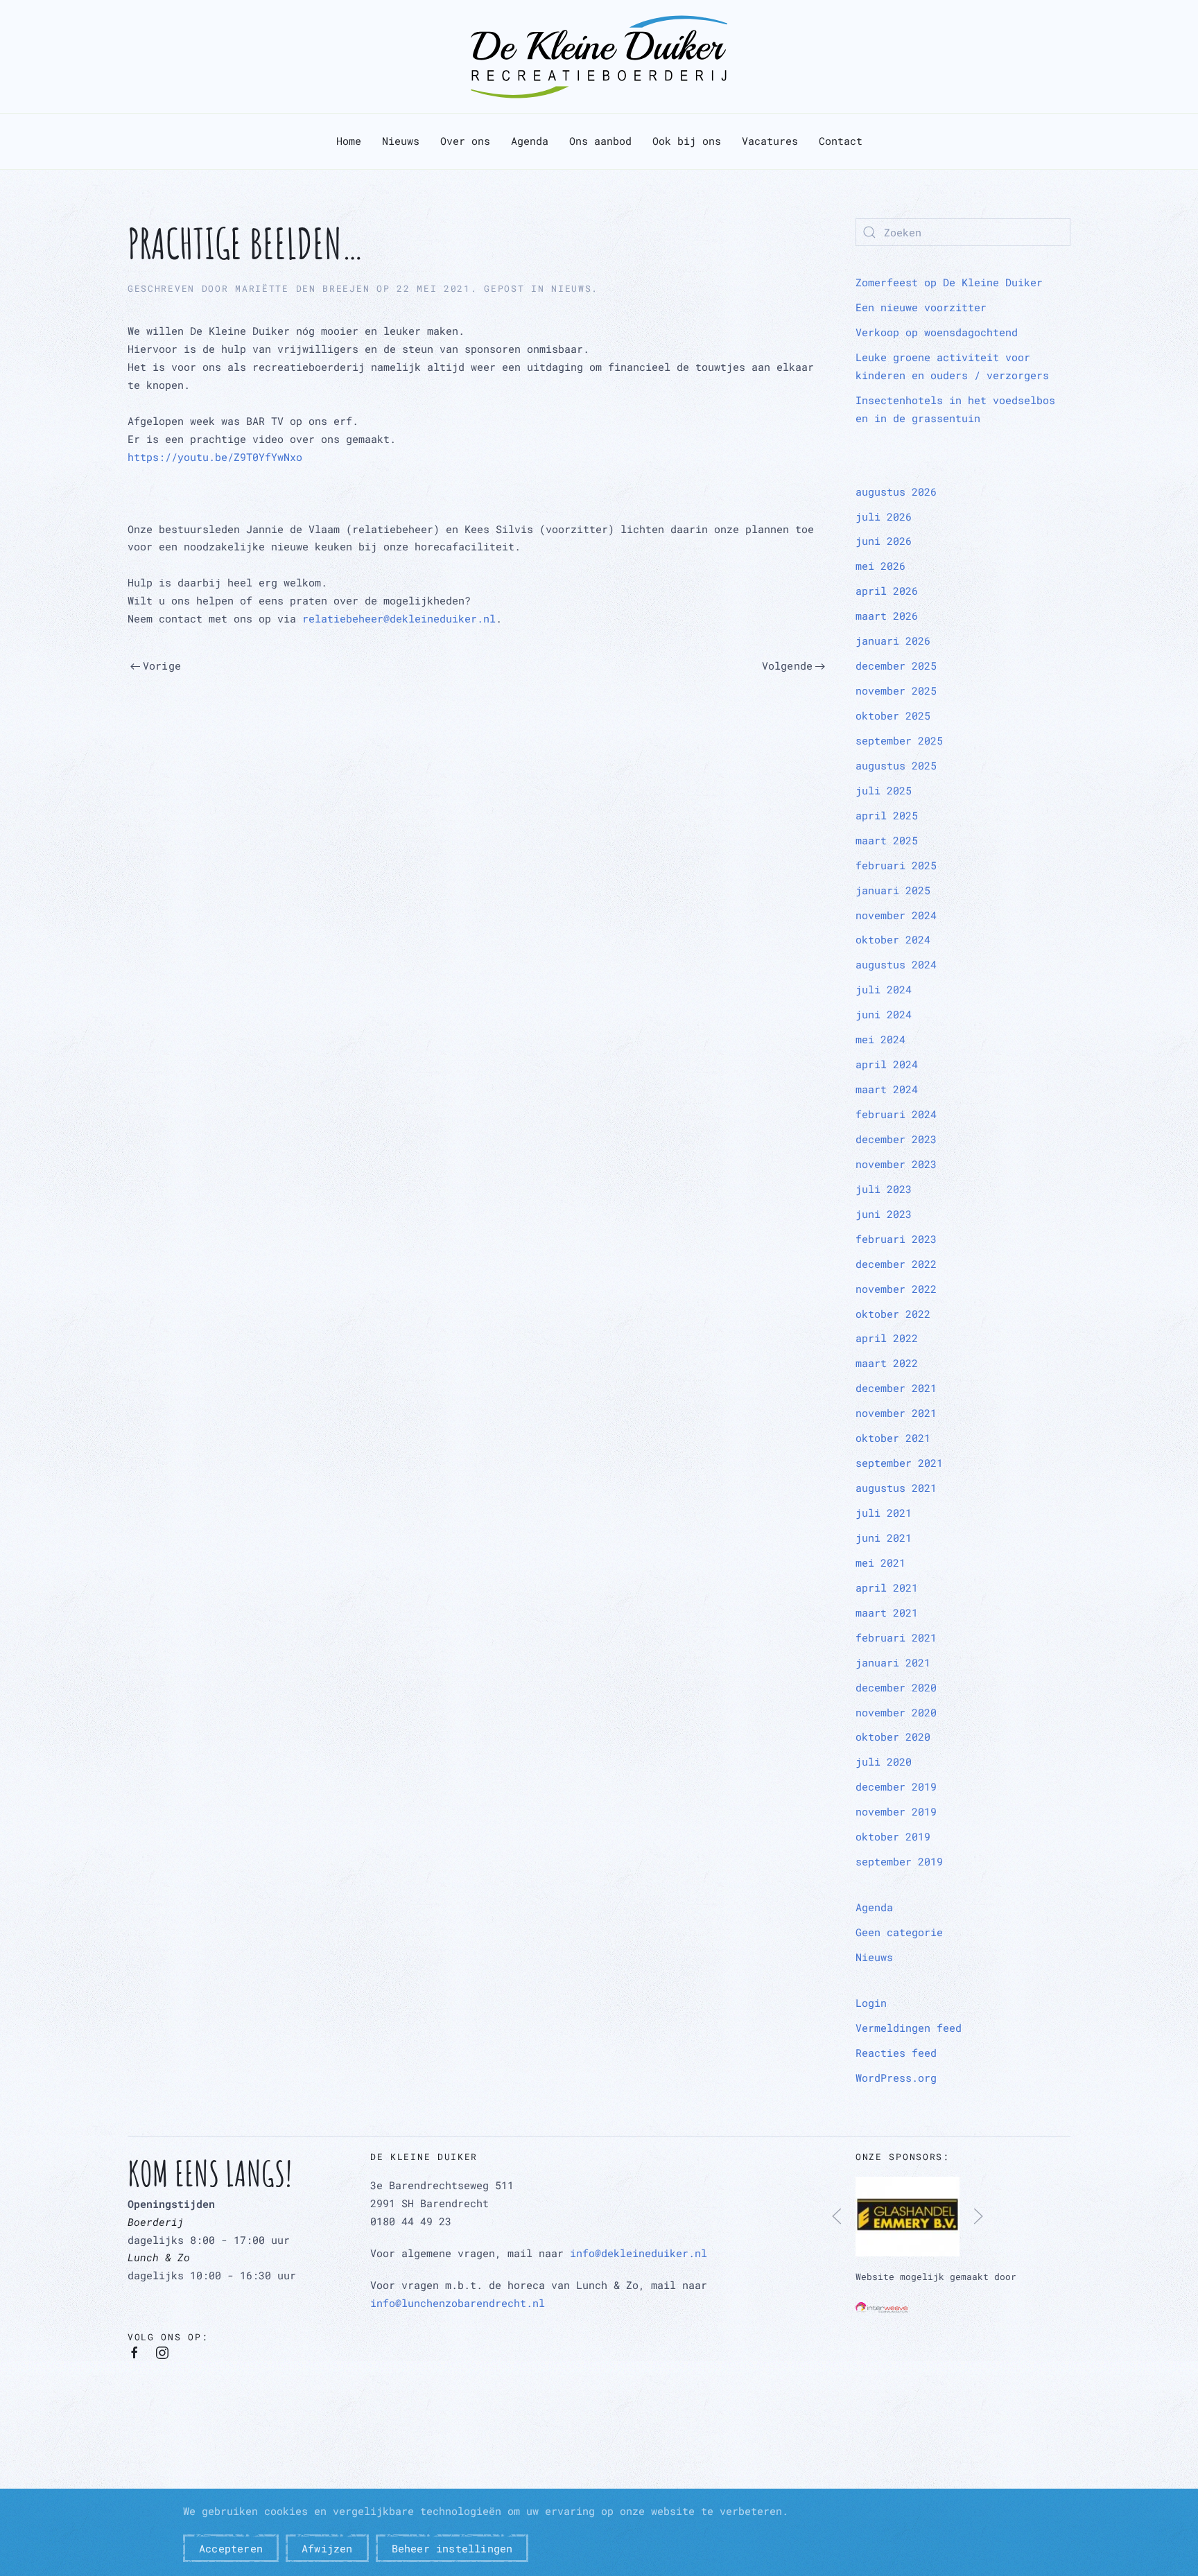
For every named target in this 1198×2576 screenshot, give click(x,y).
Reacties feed (896, 2053)
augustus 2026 (896, 491)
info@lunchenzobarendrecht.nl (458, 2303)
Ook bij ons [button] (687, 141)
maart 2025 (887, 840)
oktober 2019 (893, 1836)
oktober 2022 (893, 1314)
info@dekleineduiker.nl (639, 2253)
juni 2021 (884, 1538)
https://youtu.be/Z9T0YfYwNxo (215, 457)
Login (871, 2003)
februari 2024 (896, 1114)
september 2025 (899, 740)
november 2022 (896, 1289)
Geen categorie (899, 1932)
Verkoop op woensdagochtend (937, 332)
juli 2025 (884, 790)
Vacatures (770, 141)
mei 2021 (880, 1563)
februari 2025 (896, 865)
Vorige (162, 665)
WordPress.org (896, 2078)
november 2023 (896, 1164)
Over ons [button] (465, 141)
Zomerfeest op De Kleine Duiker (949, 282)
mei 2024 (880, 1039)
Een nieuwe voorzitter (921, 307)
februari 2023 (896, 1239)
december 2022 (896, 1264)
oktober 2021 (893, 1438)
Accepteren (231, 2548)
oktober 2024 (893, 939)
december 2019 (896, 1786)
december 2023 (896, 1139)
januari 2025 (893, 890)
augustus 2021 (896, 1488)
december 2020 (896, 1687)
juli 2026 (884, 516)
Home (349, 141)
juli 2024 (884, 989)
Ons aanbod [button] (600, 141)
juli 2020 (884, 1761)
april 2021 (887, 1587)
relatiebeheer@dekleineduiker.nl (399, 618)
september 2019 (899, 1861)
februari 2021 (896, 1637)
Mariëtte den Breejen (302, 288)
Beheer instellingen (452, 2548)
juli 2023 (884, 1189)
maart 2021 (887, 1612)
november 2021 (896, 1413)
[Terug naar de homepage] (599, 56)
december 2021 (896, 1388)
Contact (841, 141)
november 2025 (896, 690)
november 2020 (896, 1712)
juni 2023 (884, 1214)
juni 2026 (884, 541)
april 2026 (887, 591)
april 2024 (887, 1064)
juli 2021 (884, 1513)
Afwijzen (327, 2548)
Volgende (788, 665)
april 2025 (887, 815)
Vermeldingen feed (909, 2028)
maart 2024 (887, 1089)
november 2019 (896, 1811)
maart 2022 (887, 1363)
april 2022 (887, 1338)
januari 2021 (893, 1662)
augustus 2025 (896, 765)
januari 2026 (893, 641)
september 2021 (899, 1463)
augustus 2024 (896, 964)
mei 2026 (880, 566)
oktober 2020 (893, 1737)
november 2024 (896, 915)
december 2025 (896, 665)
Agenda (530, 141)
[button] (837, 2216)
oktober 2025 (893, 715)
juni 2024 (884, 1014)
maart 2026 (887, 616)
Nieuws (401, 141)
